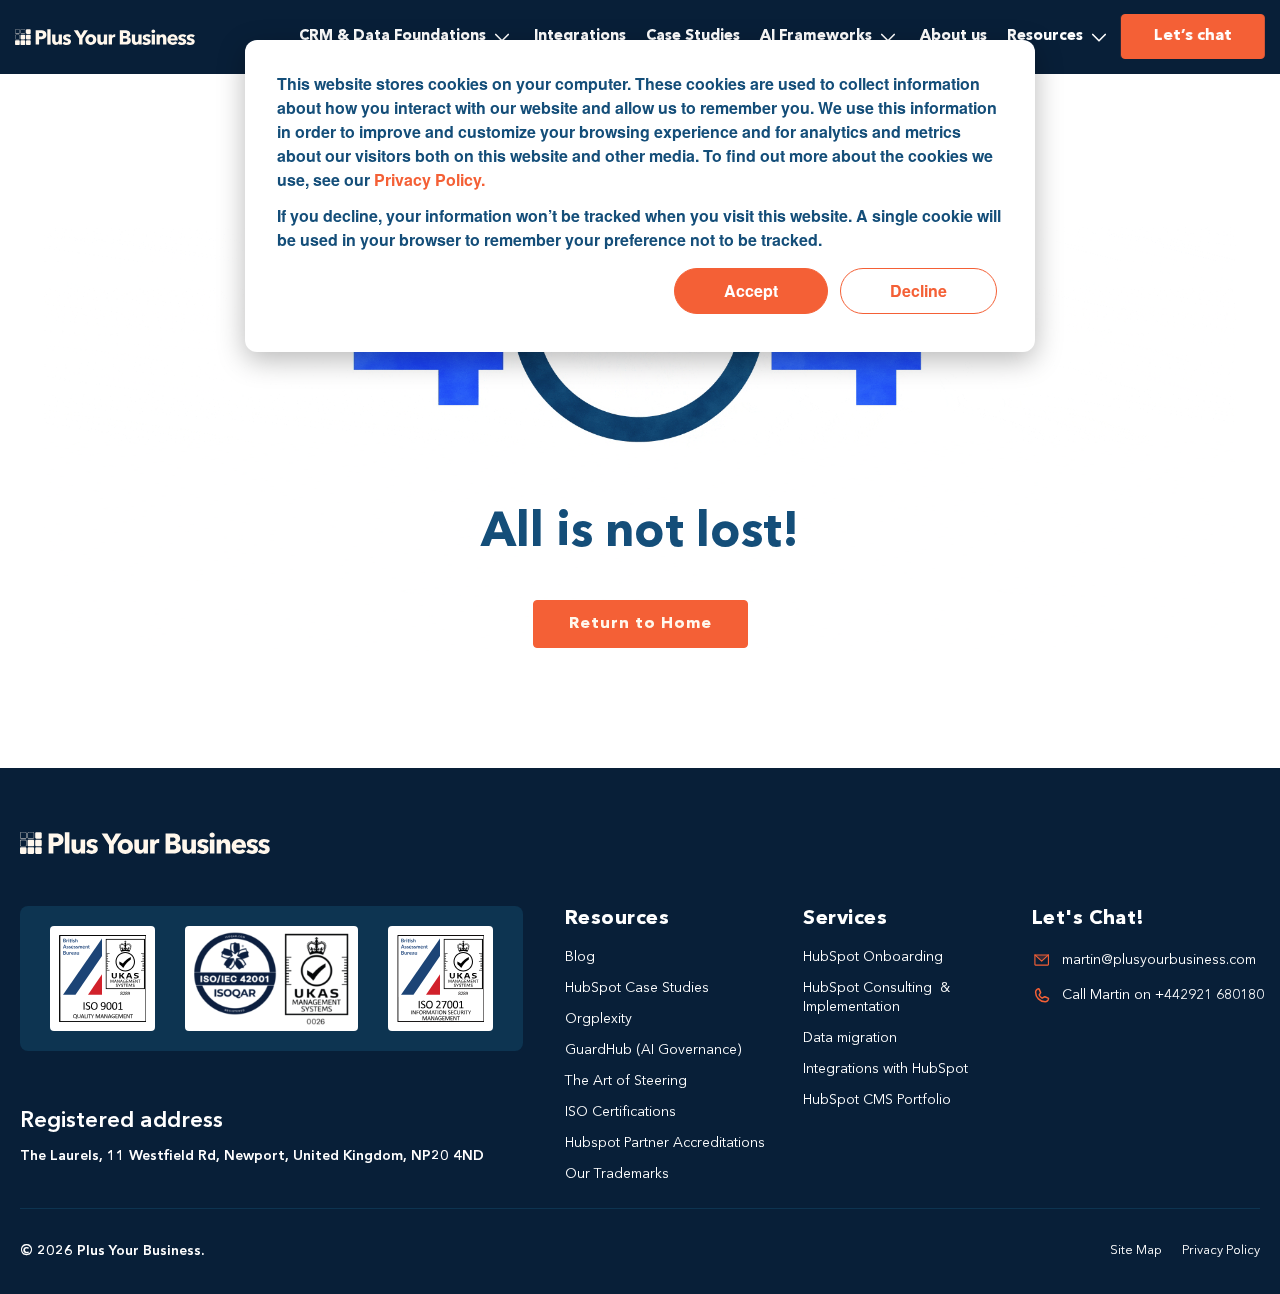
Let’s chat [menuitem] (1193, 36)
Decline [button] (918, 290)
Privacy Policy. (429, 179)
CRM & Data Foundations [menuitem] (392, 36)
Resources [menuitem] (1045, 36)
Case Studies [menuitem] (693, 36)
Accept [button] (751, 290)
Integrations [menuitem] (580, 36)
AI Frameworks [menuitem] (816, 36)
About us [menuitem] (953, 36)
